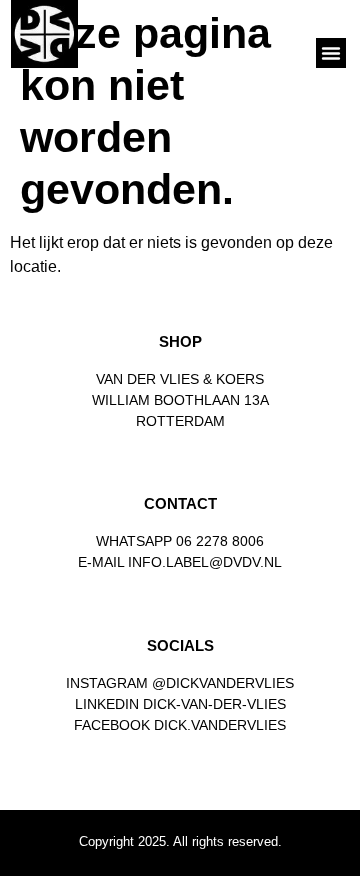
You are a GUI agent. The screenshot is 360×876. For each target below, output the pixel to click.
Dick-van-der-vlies (214, 704)
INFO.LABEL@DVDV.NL (205, 562)
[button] (331, 53)
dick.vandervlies (220, 725)
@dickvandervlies (223, 683)
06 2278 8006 (220, 541)
